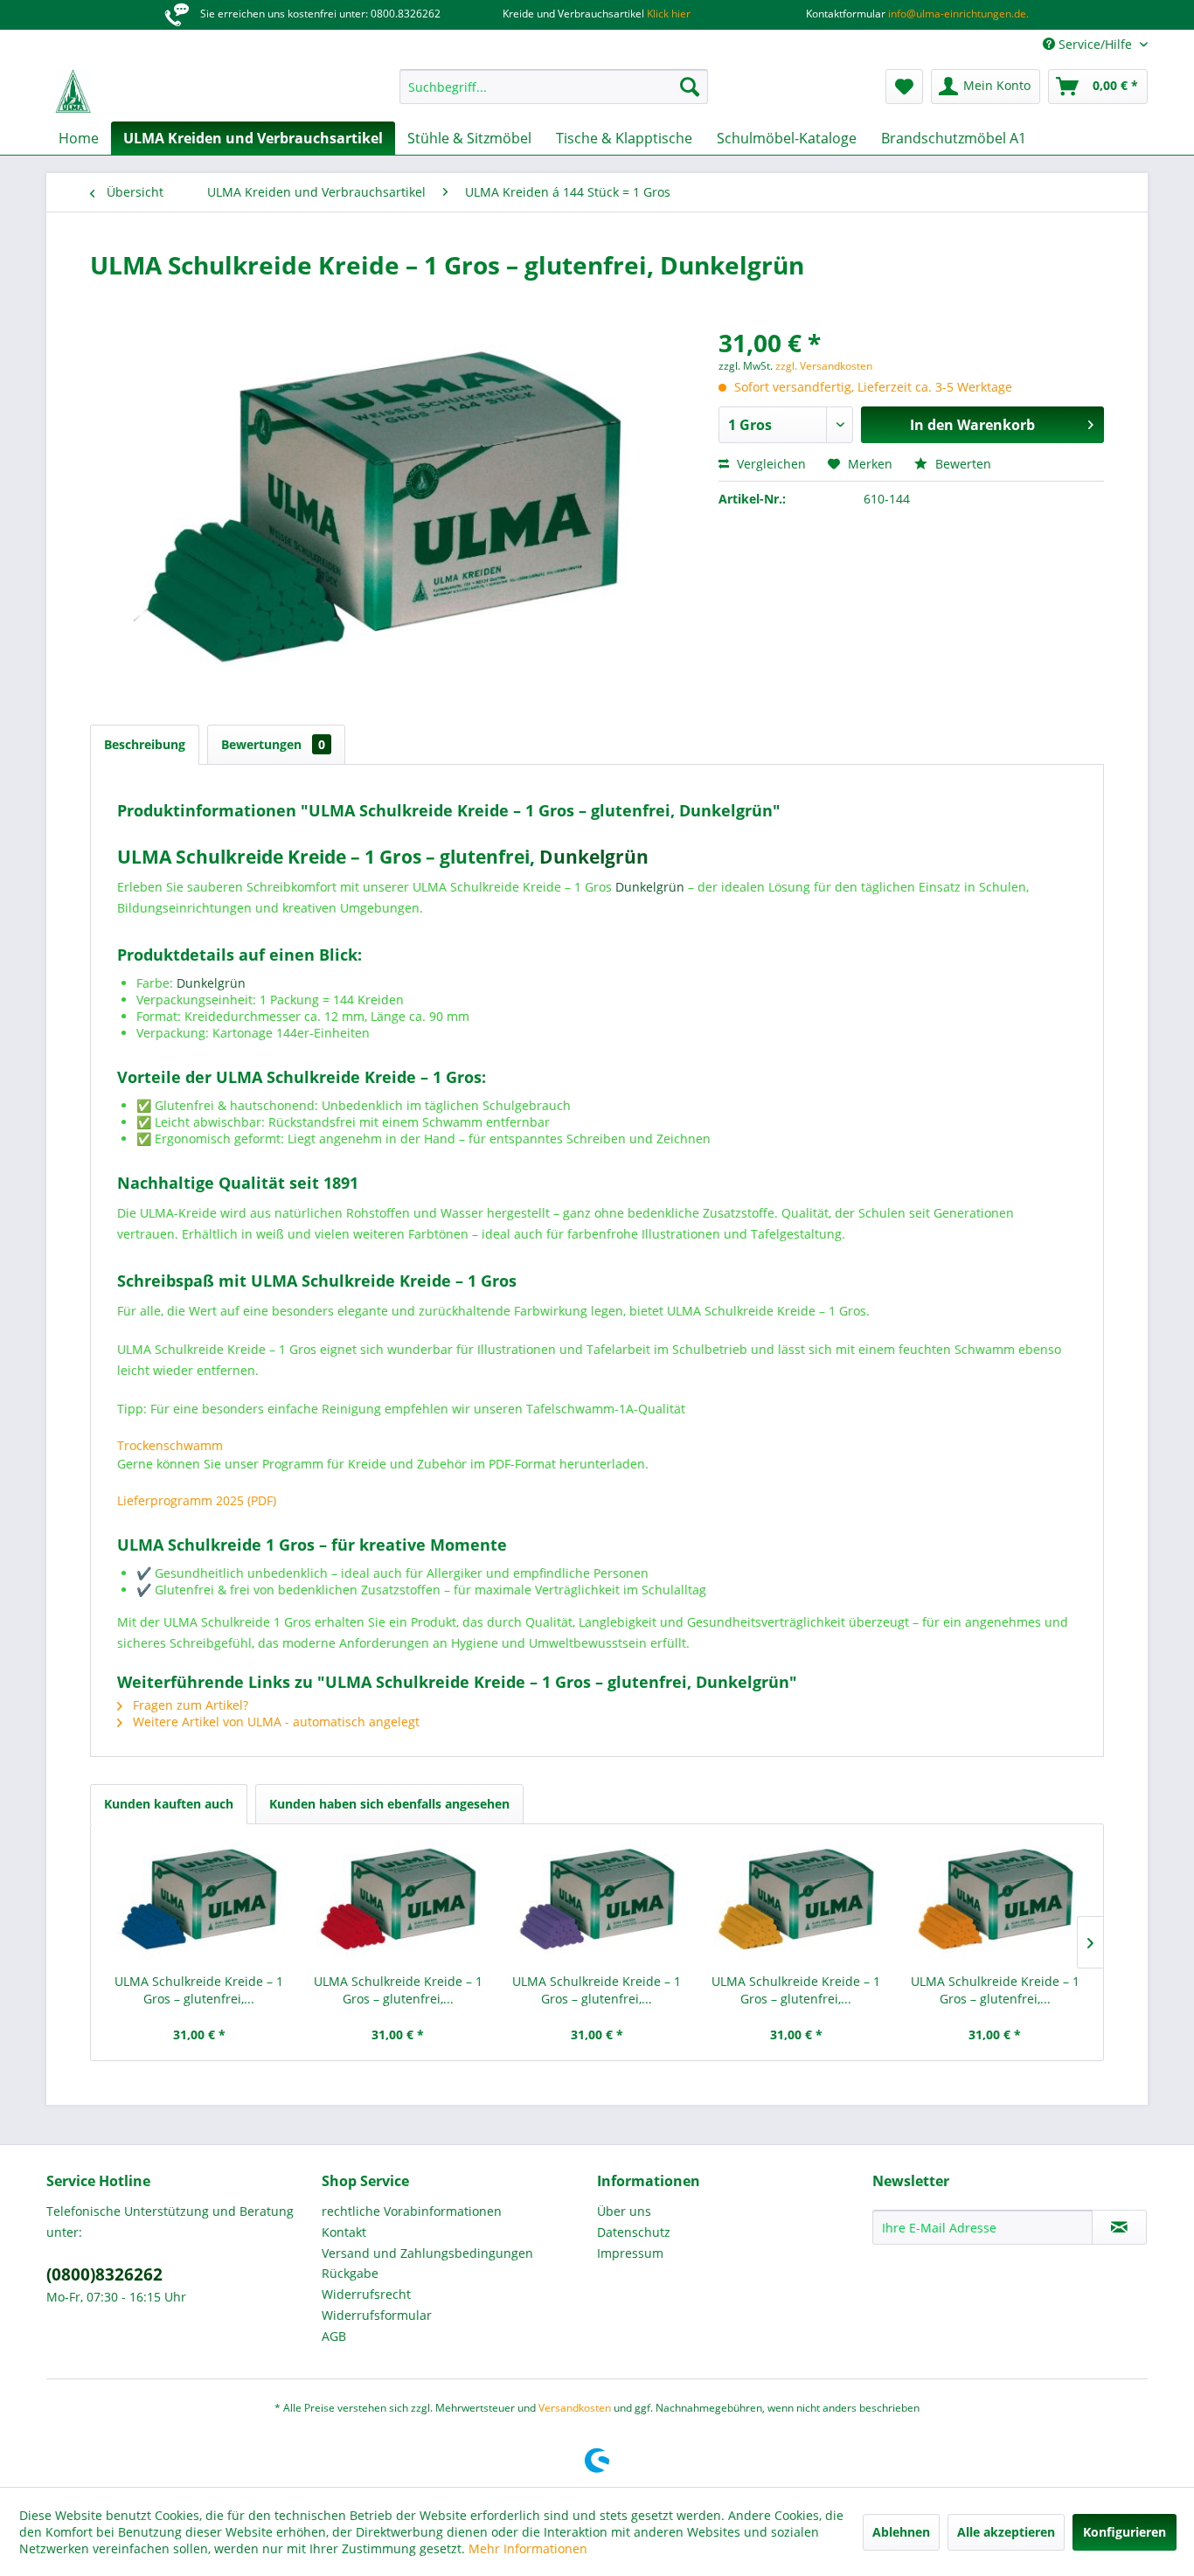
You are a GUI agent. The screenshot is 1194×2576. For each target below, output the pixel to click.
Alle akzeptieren (1006, 2532)
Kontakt (344, 2232)
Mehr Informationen (528, 2548)
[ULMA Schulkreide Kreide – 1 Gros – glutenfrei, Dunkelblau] (199, 1903)
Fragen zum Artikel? (189, 1705)
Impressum (630, 2253)
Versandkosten (575, 2408)
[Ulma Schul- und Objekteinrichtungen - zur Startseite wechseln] (73, 91)
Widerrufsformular (377, 2315)
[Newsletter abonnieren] (1119, 2227)
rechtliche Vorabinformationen (412, 2211)
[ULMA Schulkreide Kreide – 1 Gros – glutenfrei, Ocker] (995, 1903)
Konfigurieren (1125, 2532)
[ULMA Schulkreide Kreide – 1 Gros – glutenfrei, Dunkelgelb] (796, 1903)
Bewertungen (273, 744)
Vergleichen (770, 464)
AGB (334, 2336)
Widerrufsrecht (366, 2294)
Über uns (624, 2211)
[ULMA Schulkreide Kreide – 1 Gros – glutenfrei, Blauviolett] (597, 1903)
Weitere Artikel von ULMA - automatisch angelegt (274, 1722)
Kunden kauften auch (169, 1804)
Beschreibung (145, 744)
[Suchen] (690, 87)
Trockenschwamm (170, 1445)
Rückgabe (350, 2273)
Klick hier (667, 14)
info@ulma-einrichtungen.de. (957, 14)
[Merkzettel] (904, 87)
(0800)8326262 (104, 2274)
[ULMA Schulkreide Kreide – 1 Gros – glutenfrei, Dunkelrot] (399, 1903)
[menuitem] (554, 87)
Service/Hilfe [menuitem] (1095, 44)
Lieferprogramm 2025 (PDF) (197, 1500)
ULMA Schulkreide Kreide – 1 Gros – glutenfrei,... (199, 1990)
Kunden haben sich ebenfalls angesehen (389, 1804)
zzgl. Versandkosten (824, 366)
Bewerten (961, 464)
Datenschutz (634, 2232)
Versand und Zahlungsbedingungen (427, 2253)
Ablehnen (901, 2532)
